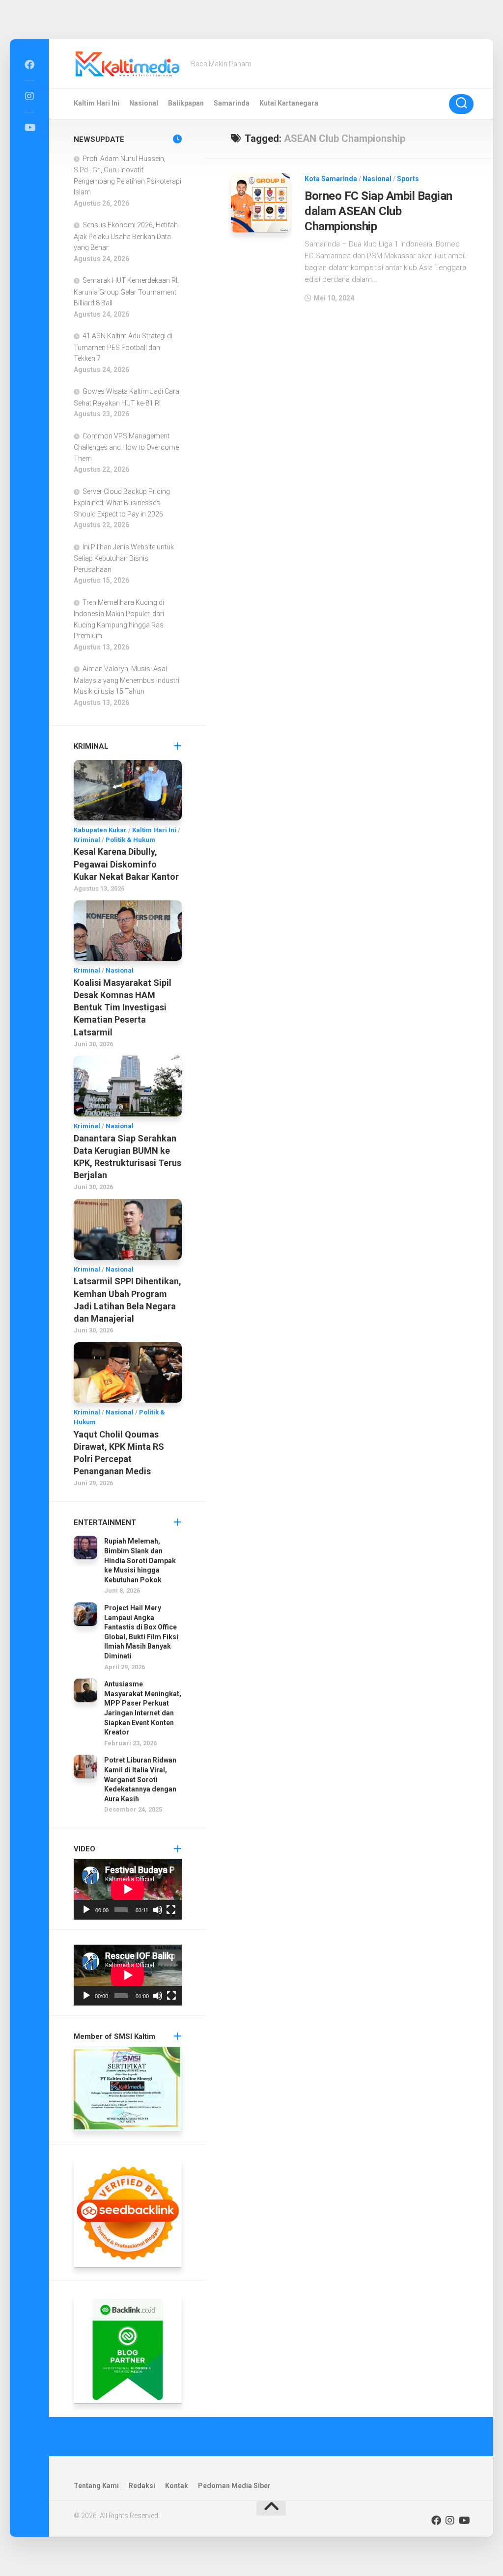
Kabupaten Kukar (100, 830)
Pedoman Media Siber (234, 2486)
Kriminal (87, 840)
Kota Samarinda (331, 179)
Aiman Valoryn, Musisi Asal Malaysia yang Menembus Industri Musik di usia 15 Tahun (126, 680)
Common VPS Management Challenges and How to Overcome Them (126, 447)
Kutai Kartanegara (289, 103)
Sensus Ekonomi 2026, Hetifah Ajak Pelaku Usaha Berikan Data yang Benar (126, 236)
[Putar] (86, 1910)
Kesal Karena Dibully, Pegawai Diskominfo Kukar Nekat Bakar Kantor (126, 864)
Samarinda (232, 103)
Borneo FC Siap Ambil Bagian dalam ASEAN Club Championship (378, 211)
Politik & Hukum (130, 840)
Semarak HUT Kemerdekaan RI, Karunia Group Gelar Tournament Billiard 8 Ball (126, 292)
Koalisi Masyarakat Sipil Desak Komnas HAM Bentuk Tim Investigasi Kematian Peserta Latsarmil (123, 1007)
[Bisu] (158, 1910)
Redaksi (142, 2486)
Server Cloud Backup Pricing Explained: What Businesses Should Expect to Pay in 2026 (122, 503)
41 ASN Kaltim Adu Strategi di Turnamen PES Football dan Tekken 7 (123, 347)
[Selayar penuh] (171, 1910)
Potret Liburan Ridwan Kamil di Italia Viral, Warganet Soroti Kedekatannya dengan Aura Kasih (140, 1779)
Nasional (144, 103)
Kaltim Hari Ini (97, 103)
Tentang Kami (96, 2486)
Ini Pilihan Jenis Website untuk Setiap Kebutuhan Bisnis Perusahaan (124, 558)
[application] (128, 1889)
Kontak (177, 2486)
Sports (408, 179)
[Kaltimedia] (29, 65)
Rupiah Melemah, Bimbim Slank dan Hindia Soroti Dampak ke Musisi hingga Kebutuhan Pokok (140, 1560)
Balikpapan (186, 103)
